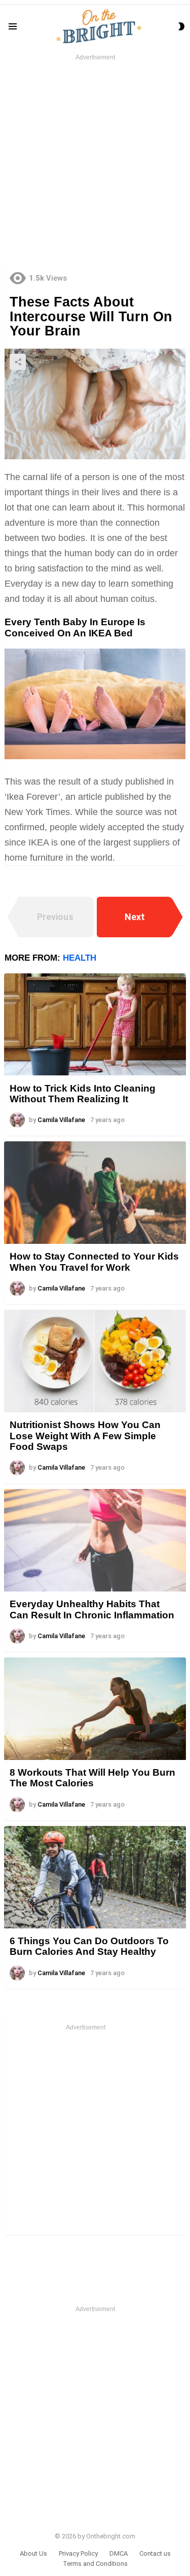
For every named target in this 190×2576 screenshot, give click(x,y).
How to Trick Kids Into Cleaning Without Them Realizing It (83, 1094)
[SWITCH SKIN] (181, 26)
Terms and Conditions (95, 2564)
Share (18, 362)
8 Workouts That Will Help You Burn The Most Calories (92, 1778)
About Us (33, 2553)
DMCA (119, 2553)
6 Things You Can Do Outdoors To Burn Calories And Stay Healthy (89, 1946)
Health (80, 958)
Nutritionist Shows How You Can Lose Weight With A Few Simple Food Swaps (85, 1436)
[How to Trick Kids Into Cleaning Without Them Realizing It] (95, 1025)
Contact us (155, 2553)
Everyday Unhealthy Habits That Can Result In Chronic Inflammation (92, 1609)
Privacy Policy (78, 2553)
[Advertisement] (95, 158)
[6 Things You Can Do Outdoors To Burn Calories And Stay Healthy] (95, 1877)
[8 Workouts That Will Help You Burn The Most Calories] (95, 1709)
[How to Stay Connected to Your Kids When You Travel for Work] (95, 1193)
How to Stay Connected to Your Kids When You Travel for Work (94, 1262)
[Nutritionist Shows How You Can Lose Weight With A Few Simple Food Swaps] (95, 1361)
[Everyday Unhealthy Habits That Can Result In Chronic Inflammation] (95, 1540)
